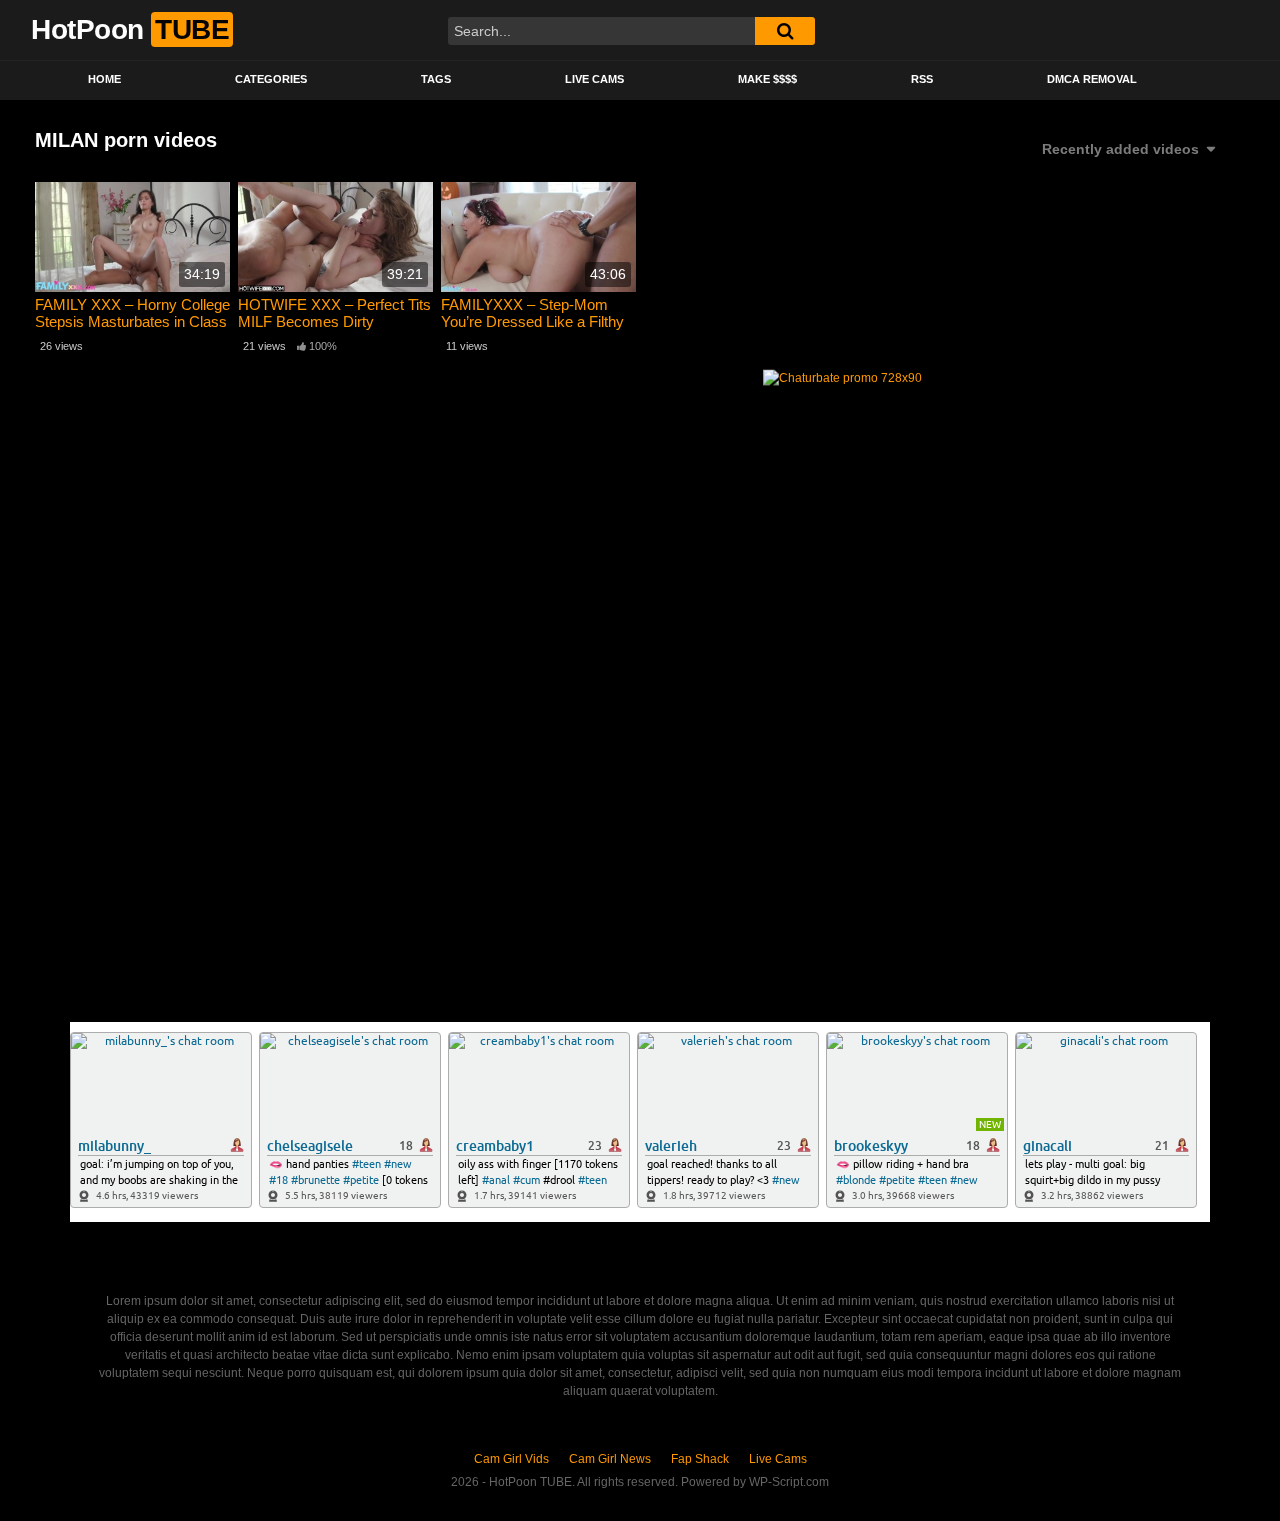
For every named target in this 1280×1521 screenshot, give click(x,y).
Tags (436, 79)
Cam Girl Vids (511, 1459)
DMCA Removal (1092, 79)
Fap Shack (700, 1459)
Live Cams (594, 79)
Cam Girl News (610, 1459)
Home (104, 79)
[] (785, 31)
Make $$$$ (767, 79)
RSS (922, 79)
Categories (271, 79)
